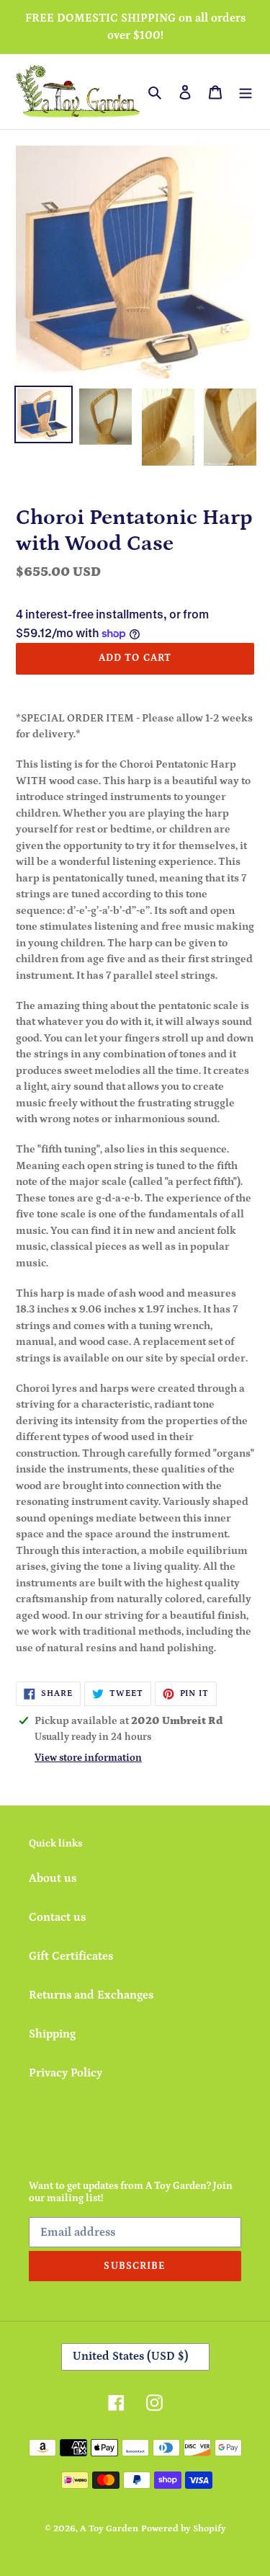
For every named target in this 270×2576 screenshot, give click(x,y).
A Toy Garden (109, 2529)
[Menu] (246, 92)
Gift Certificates (71, 1956)
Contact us (57, 1917)
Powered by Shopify (184, 2529)
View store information (88, 1758)
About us (53, 1878)
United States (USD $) (131, 2356)
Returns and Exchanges (91, 1995)
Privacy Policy (66, 2073)
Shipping (52, 2034)
